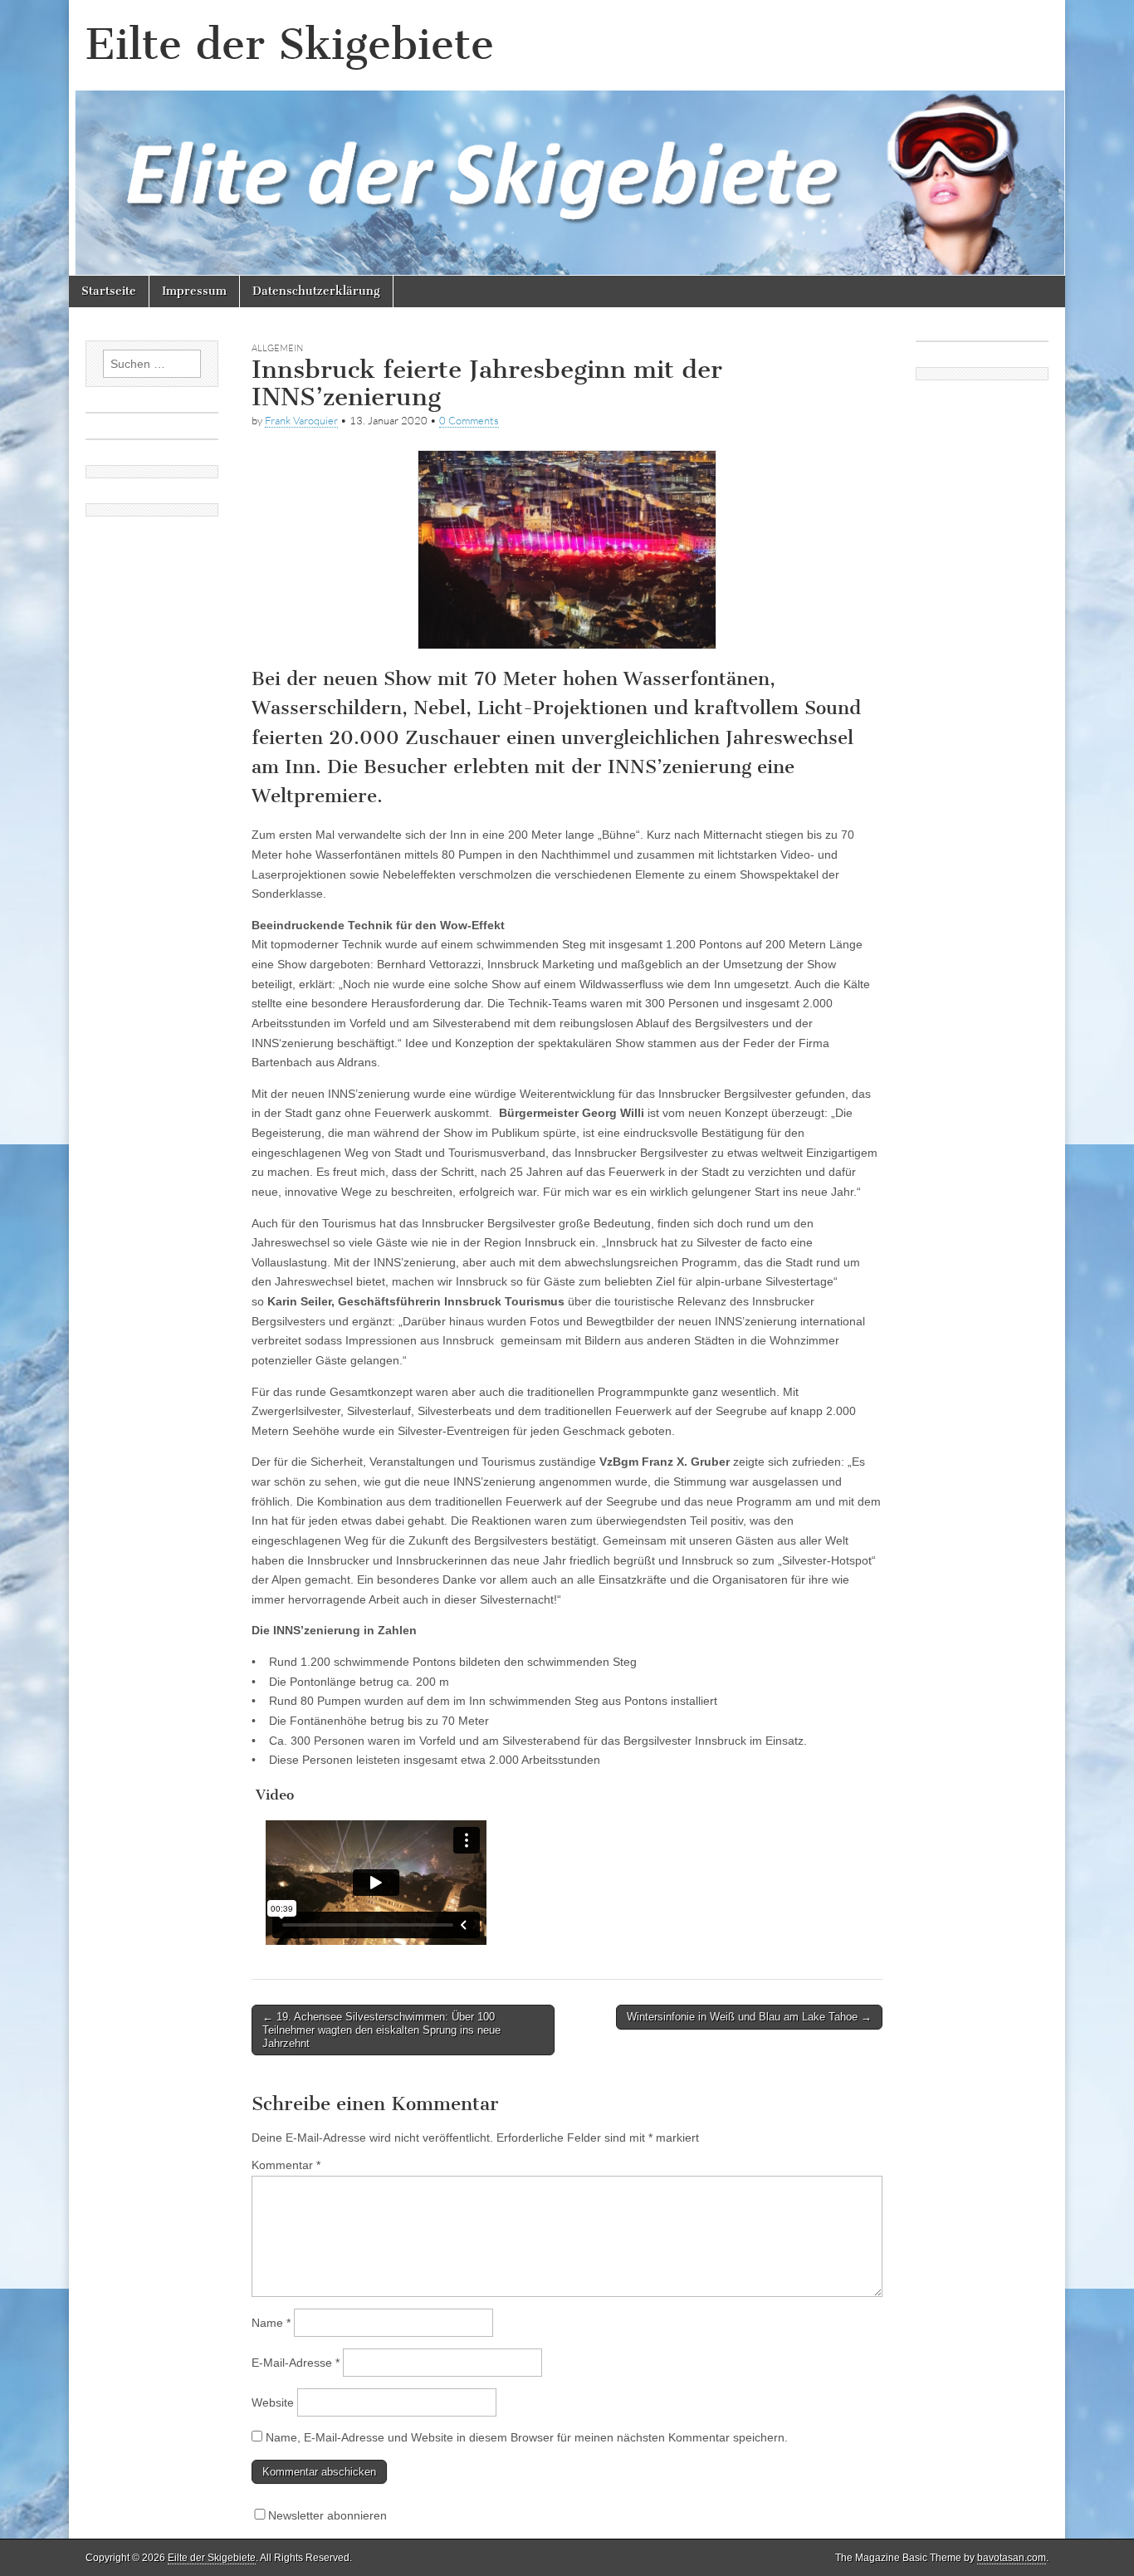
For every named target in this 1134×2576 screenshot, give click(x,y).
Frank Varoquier (301, 420)
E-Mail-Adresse (296, 2363)
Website (273, 2402)
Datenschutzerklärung (316, 291)
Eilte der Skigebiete (290, 44)
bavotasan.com (1012, 2558)
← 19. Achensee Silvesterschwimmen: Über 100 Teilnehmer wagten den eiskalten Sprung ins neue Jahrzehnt (381, 2030)
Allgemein (277, 348)
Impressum (194, 291)
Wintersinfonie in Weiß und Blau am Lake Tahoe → (749, 2017)
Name (271, 2323)
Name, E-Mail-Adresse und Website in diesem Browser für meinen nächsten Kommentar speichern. (527, 2437)
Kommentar (286, 2165)
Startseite (109, 291)
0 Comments (469, 420)
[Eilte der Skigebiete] (567, 138)
